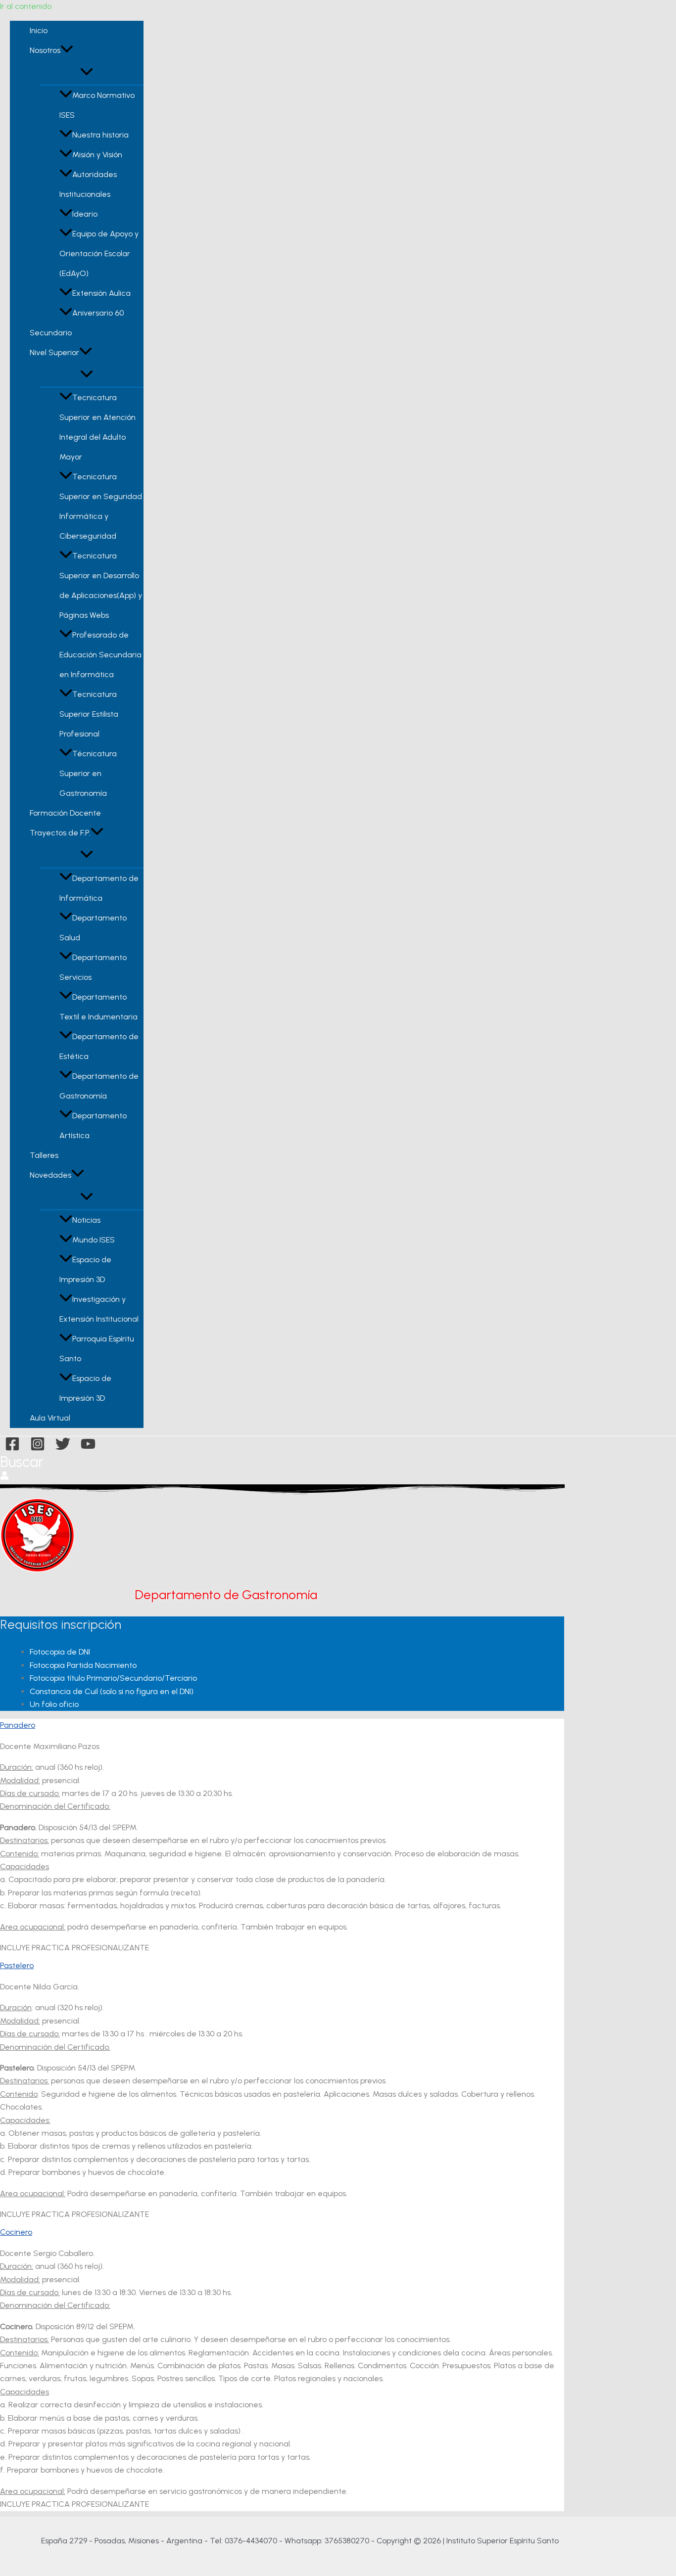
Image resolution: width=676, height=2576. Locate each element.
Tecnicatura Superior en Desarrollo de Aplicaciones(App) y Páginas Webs (101, 585)
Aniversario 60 (98, 313)
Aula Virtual (50, 1418)
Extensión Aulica (101, 293)
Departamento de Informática (99, 888)
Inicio (39, 30)
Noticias (86, 1220)
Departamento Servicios (93, 967)
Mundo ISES (94, 1240)
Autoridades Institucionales (88, 184)
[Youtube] (88, 1449)
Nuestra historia (100, 135)
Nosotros (45, 50)
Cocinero (16, 2232)
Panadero (18, 1725)
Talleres (44, 1155)
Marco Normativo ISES (97, 105)
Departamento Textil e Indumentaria (98, 1007)
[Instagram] (38, 1449)
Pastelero (17, 1965)
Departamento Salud (93, 928)
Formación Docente (65, 813)
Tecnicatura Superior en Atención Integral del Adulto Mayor (97, 427)
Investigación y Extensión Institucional (99, 1309)
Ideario (85, 214)
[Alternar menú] (87, 72)
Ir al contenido (26, 6)
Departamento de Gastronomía (99, 1086)
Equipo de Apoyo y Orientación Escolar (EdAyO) (99, 253)
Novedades (50, 1175)
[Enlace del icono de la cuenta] (4, 1477)
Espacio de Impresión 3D (85, 1269)
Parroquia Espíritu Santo (97, 1349)
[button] (67, 50)
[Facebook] (12, 1449)
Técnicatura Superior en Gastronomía (88, 773)
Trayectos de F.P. (60, 833)
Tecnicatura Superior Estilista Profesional (89, 714)
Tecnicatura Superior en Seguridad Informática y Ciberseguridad (101, 506)
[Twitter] (63, 1449)
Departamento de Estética (99, 1046)
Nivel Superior (54, 352)
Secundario (51, 333)
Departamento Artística (93, 1126)
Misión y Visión (97, 155)
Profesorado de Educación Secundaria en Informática (100, 655)
